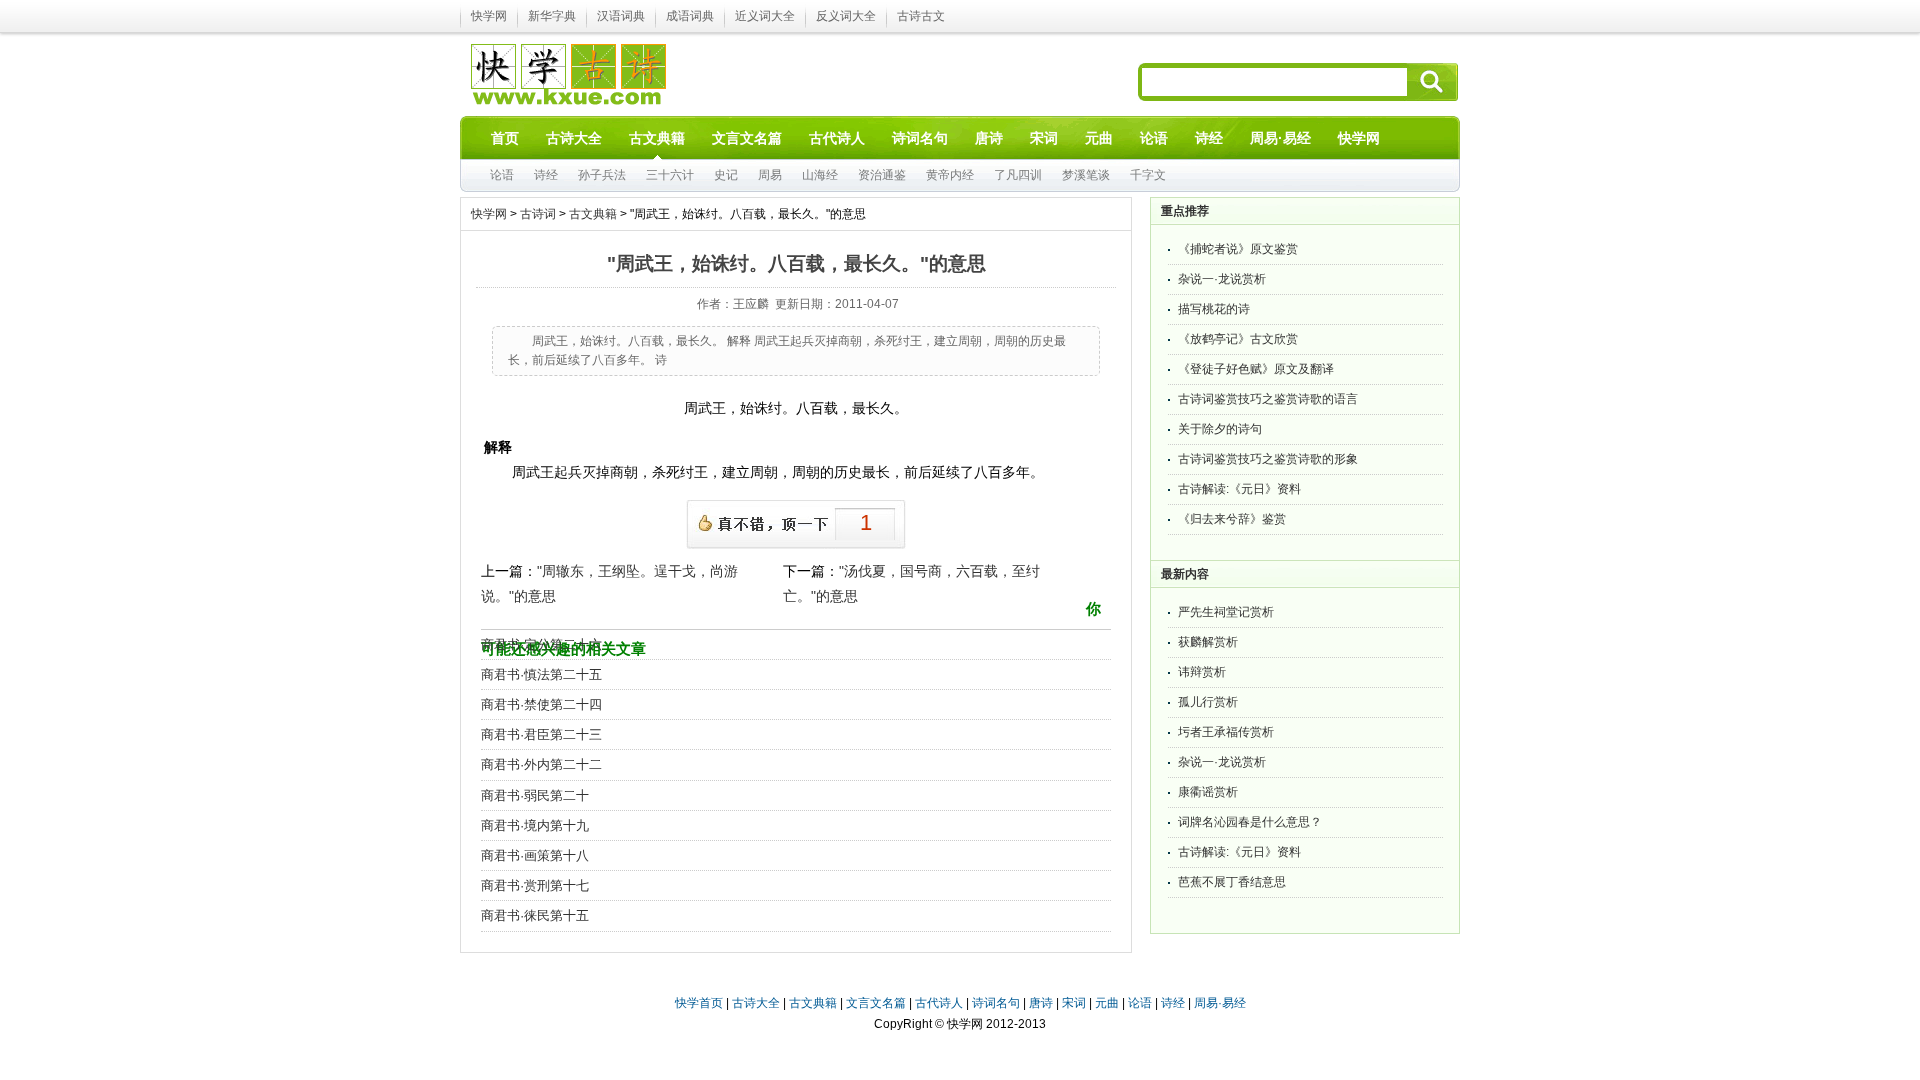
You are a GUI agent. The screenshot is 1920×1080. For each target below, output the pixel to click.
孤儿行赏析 (1208, 702)
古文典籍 (593, 214)
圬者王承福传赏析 (1226, 732)
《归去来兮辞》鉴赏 (1232, 519)
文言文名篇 (876, 1003)
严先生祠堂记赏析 (1226, 612)
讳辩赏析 (1202, 672)
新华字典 (552, 16)
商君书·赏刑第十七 (535, 885)
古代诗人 (939, 1003)
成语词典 (690, 16)
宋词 (1074, 1003)
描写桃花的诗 (1214, 309)
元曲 (1107, 1003)
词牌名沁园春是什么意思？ (1250, 822)
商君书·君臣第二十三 (541, 734)
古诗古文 (921, 16)
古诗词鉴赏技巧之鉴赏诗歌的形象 (1268, 459)
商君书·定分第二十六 (541, 644)
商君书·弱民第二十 (535, 795)
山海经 (820, 175)
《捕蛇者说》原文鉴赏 (1238, 249)
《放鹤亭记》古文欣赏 (1238, 339)
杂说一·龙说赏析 (1222, 279)
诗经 (546, 175)
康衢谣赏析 (1208, 792)
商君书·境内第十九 (535, 825)
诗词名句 (996, 1003)
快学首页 (699, 1003)
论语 (502, 175)
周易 (770, 175)
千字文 (1148, 175)
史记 (726, 175)
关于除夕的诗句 (1220, 429)
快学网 (489, 16)
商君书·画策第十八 (535, 855)
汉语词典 (621, 16)
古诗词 (538, 214)
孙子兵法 (602, 175)
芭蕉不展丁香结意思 (1232, 882)
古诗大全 (756, 1003)
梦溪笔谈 (1086, 175)
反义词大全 (846, 16)
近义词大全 (765, 16)
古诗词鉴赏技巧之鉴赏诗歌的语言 (1268, 399)
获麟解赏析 (1208, 642)
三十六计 (670, 175)
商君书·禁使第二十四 (541, 704)
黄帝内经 (950, 175)
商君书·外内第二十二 (541, 764)
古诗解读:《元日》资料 (1239, 489)
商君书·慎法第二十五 (541, 674)
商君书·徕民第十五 (535, 915)
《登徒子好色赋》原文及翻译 (1256, 369)
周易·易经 (1280, 138)
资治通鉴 (882, 175)
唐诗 (1041, 1003)
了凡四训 (1018, 175)
